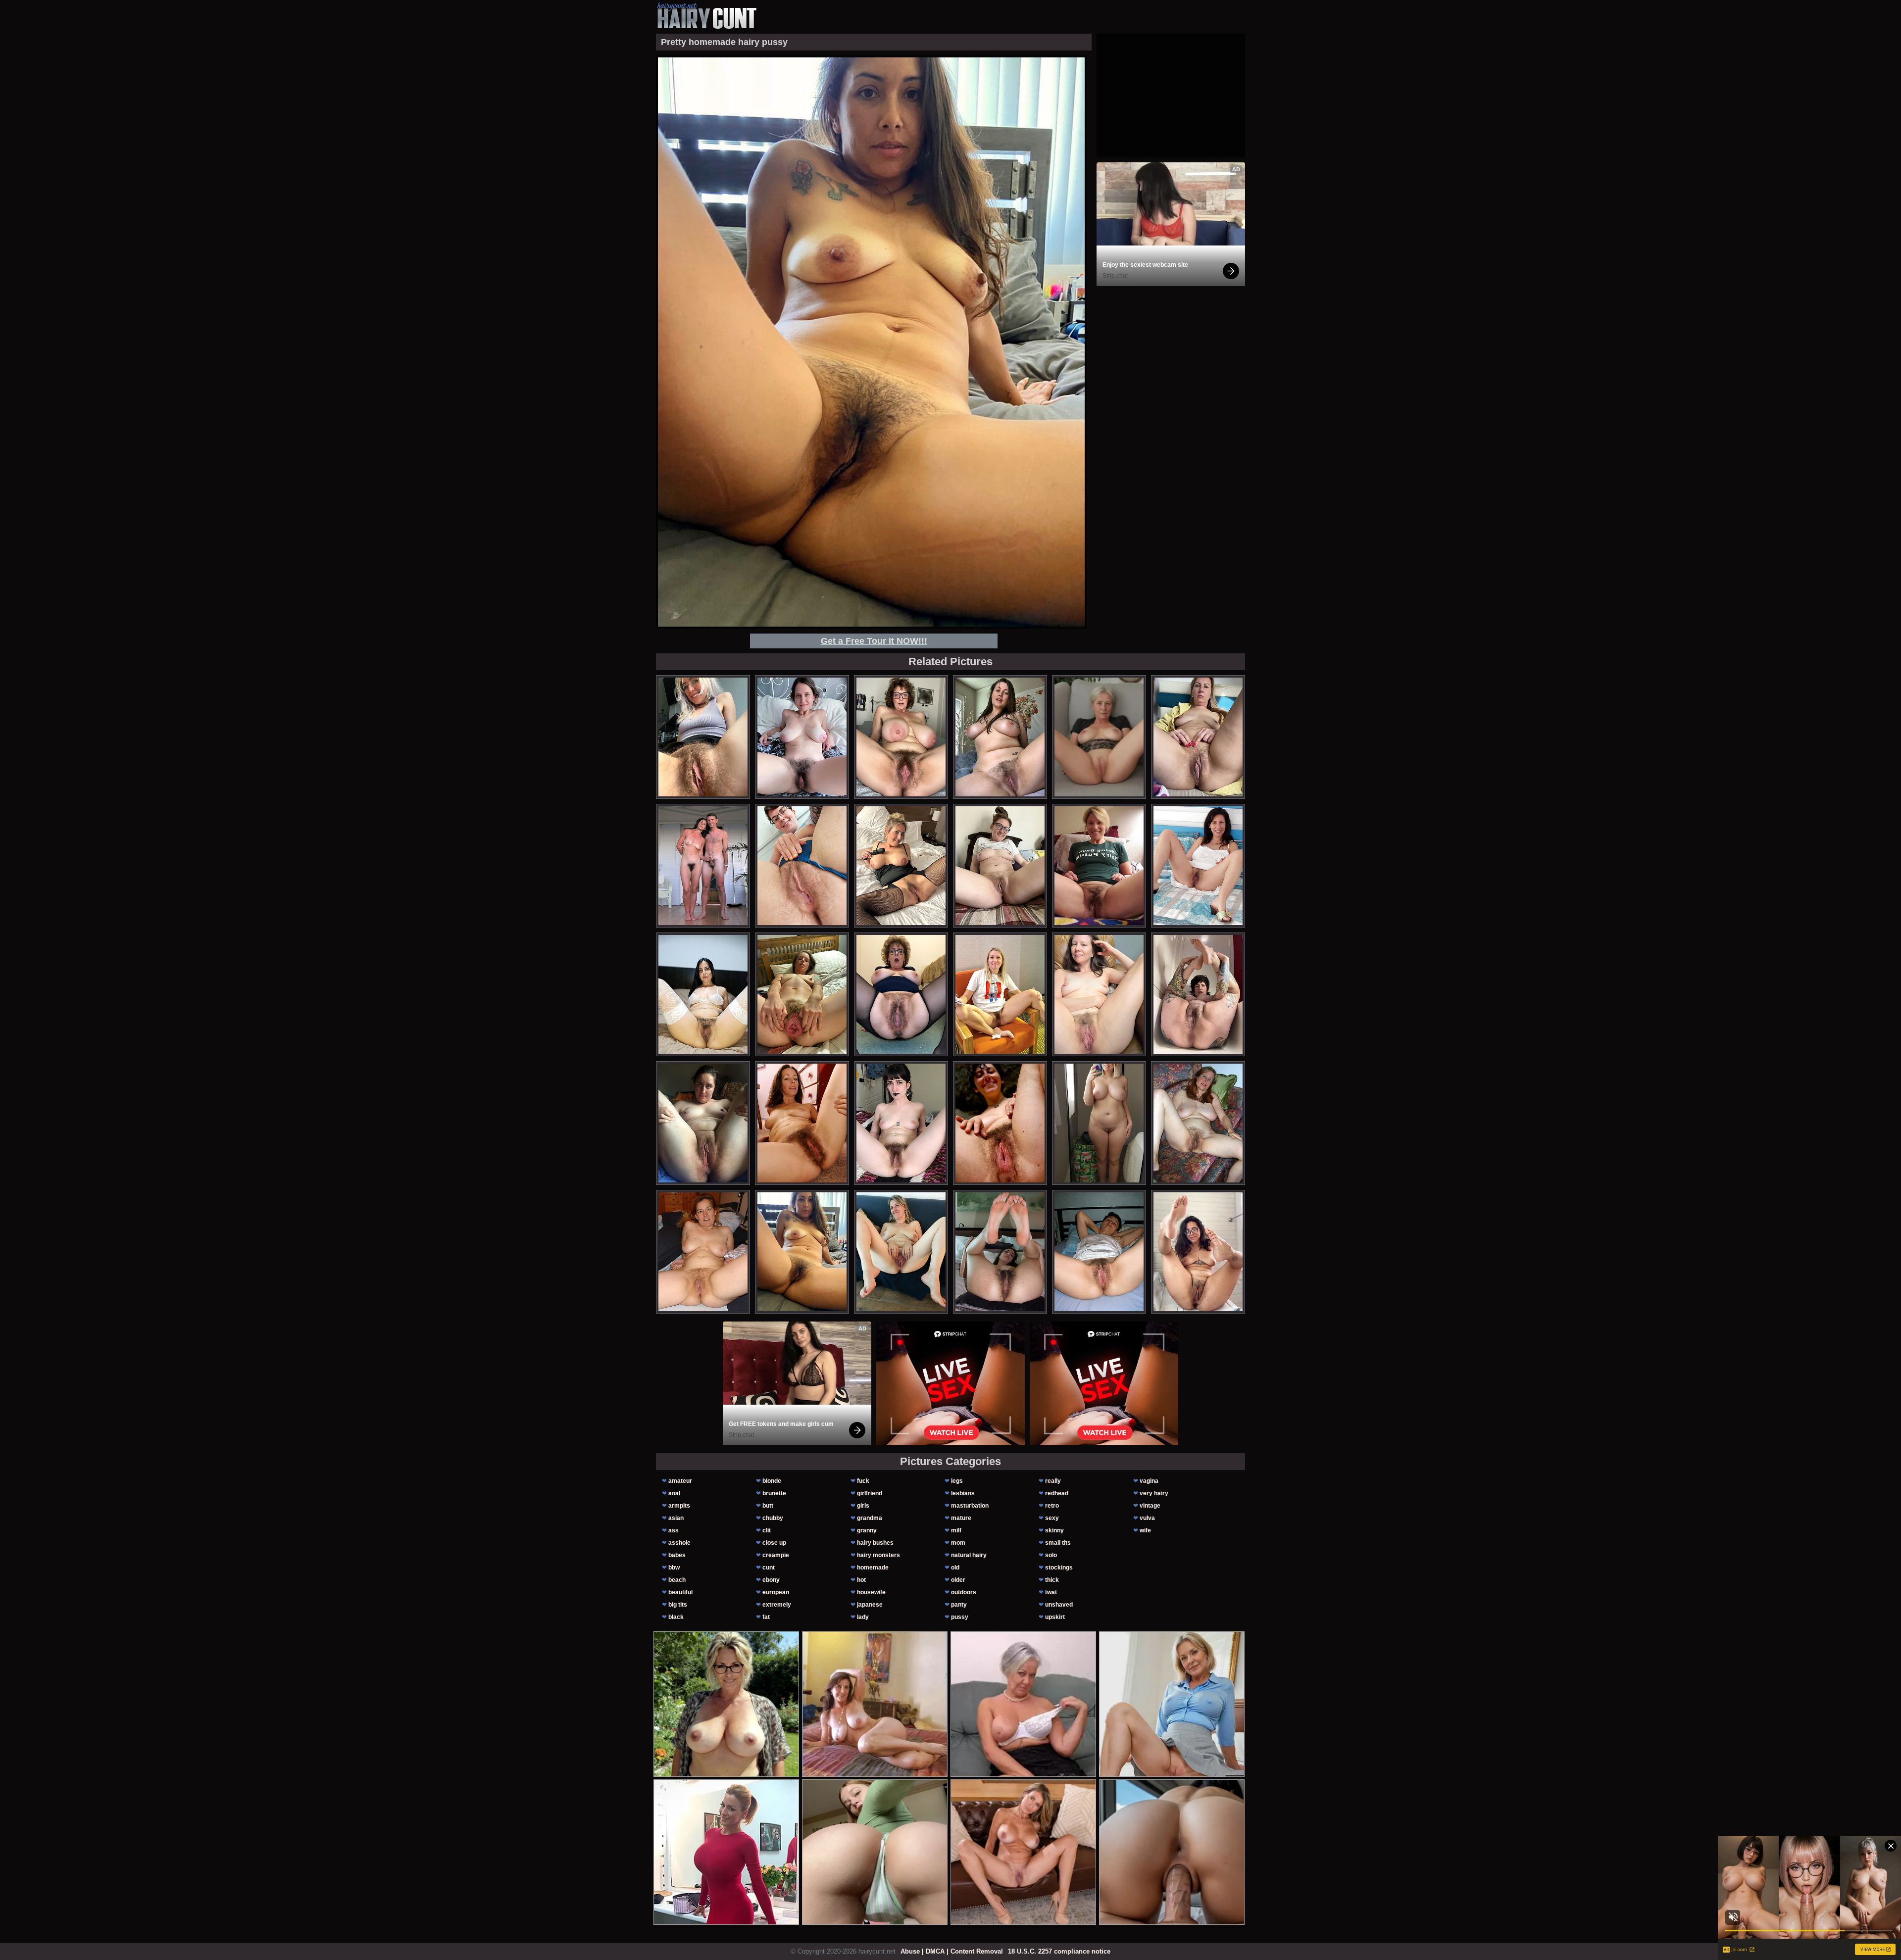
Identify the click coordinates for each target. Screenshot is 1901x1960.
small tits (1058, 1543)
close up (774, 1543)
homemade (873, 1568)
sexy (1052, 1518)
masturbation (970, 1506)
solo (1051, 1555)
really (1053, 1481)
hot (861, 1580)
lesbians (963, 1493)
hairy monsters (878, 1555)
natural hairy (969, 1555)
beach (677, 1580)
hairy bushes (875, 1543)
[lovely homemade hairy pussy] (1198, 1123)
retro (1052, 1506)
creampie (776, 1555)
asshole (679, 1543)
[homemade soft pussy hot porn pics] (1198, 866)
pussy (960, 1617)
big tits (678, 1605)
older (958, 1580)
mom (958, 1543)
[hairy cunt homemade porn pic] (1000, 866)
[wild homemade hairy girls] (802, 737)
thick (1052, 1580)
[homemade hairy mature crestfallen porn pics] (703, 1123)
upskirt (1055, 1617)
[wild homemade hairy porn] (901, 1252)
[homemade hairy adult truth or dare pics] (901, 994)
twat (1051, 1592)
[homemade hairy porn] (1198, 737)
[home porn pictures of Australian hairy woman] (1198, 994)
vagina (1149, 1481)
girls (863, 1506)
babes (677, 1555)
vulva (1147, 1518)
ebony (771, 1580)
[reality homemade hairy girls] (1099, 994)
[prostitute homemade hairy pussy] (703, 1252)
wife (1145, 1530)
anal (674, 1493)
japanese (870, 1605)
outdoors (964, 1592)
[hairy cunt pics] (706, 16)
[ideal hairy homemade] (1000, 737)
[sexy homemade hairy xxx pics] (703, 737)
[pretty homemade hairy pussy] (802, 1252)
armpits (679, 1506)
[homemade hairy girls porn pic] (1198, 1252)
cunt (769, 1568)
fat (766, 1617)
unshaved (1059, 1605)
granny (867, 1530)
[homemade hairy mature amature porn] (703, 994)
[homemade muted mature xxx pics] (802, 1123)
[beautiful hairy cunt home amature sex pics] (703, 866)
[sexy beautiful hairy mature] (901, 737)
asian (676, 1518)
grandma (870, 1518)
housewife (871, 1592)
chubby (773, 1518)
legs (957, 1481)
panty (959, 1605)
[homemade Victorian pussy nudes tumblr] (1000, 994)
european (776, 1592)
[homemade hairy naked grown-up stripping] (802, 994)
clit (767, 1530)
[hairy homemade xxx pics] (1000, 1123)
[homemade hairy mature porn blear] (802, 866)
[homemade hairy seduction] (901, 1123)
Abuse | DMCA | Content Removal (952, 1951)
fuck (863, 1481)
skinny (1054, 1530)
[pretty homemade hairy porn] (1099, 1123)
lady (863, 1617)
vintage (1150, 1506)
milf (956, 1530)
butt (768, 1506)
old (955, 1568)
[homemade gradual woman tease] (1099, 866)
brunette (774, 1493)
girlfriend (870, 1493)
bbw (674, 1568)
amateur (680, 1481)
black (676, 1617)
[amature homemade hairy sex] (1000, 1252)
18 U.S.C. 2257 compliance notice (1059, 1951)
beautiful (680, 1592)
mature (961, 1518)
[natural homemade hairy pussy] (1099, 1252)
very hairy (1154, 1493)
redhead (1057, 1493)
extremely (777, 1605)
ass (674, 1530)
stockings (1059, 1568)
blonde (772, 1481)
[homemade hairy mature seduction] (901, 866)
